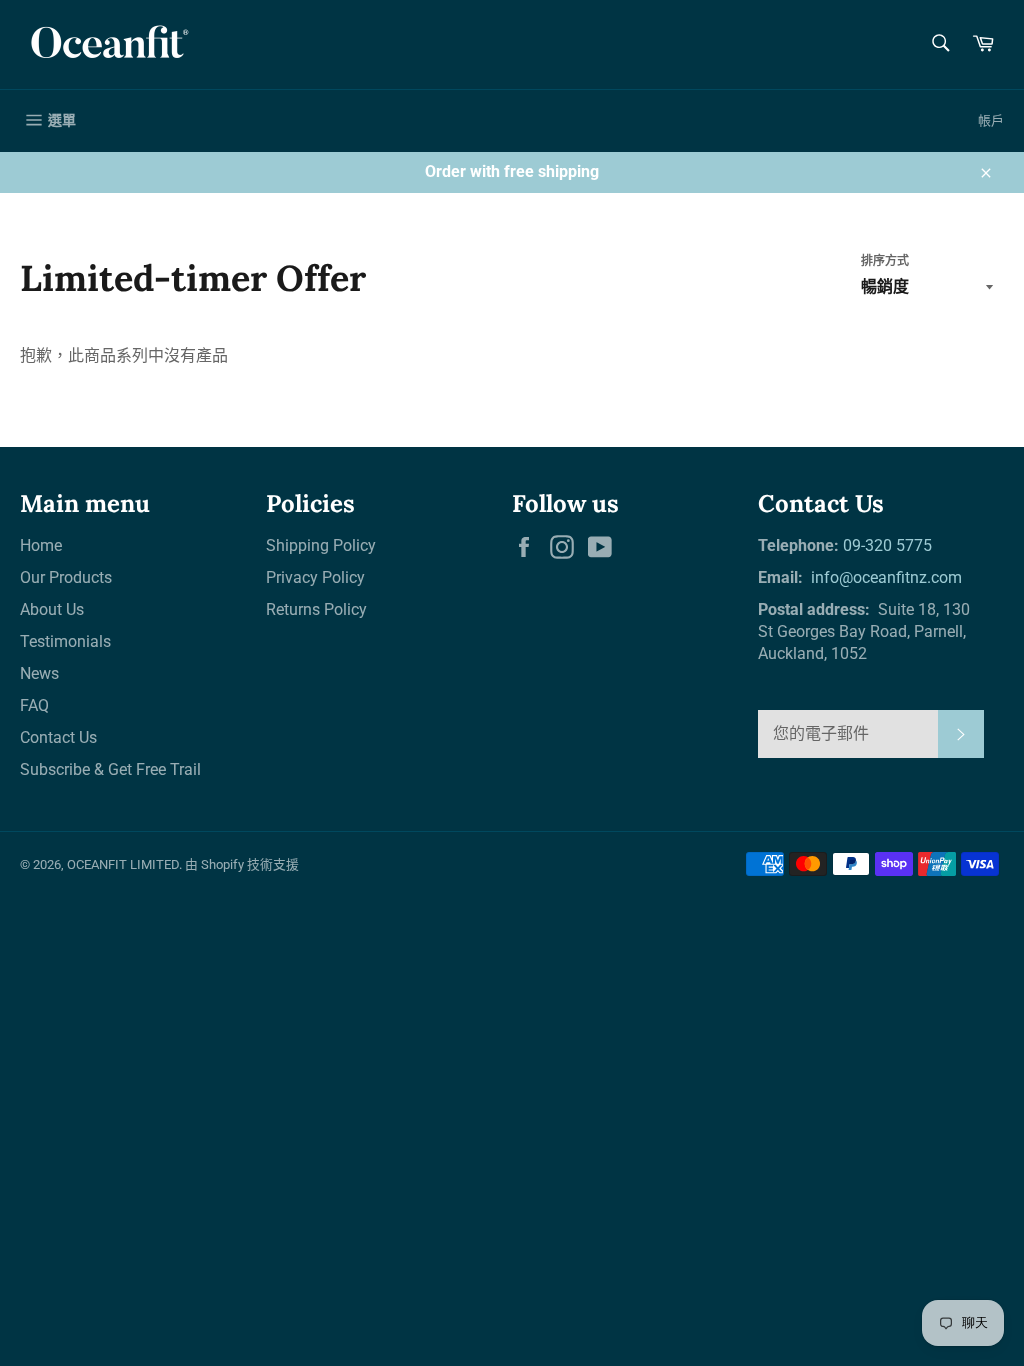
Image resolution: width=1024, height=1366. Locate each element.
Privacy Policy (315, 577)
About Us (52, 609)
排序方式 (885, 261)
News (39, 673)
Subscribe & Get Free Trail (110, 769)
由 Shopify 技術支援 (242, 864)
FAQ (34, 705)
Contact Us (58, 737)
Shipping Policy (321, 545)
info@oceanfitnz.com (884, 577)
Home (41, 545)
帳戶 (991, 120)
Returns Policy (316, 609)
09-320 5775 (887, 545)
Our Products (66, 577)
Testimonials (65, 641)
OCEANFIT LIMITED (123, 864)
